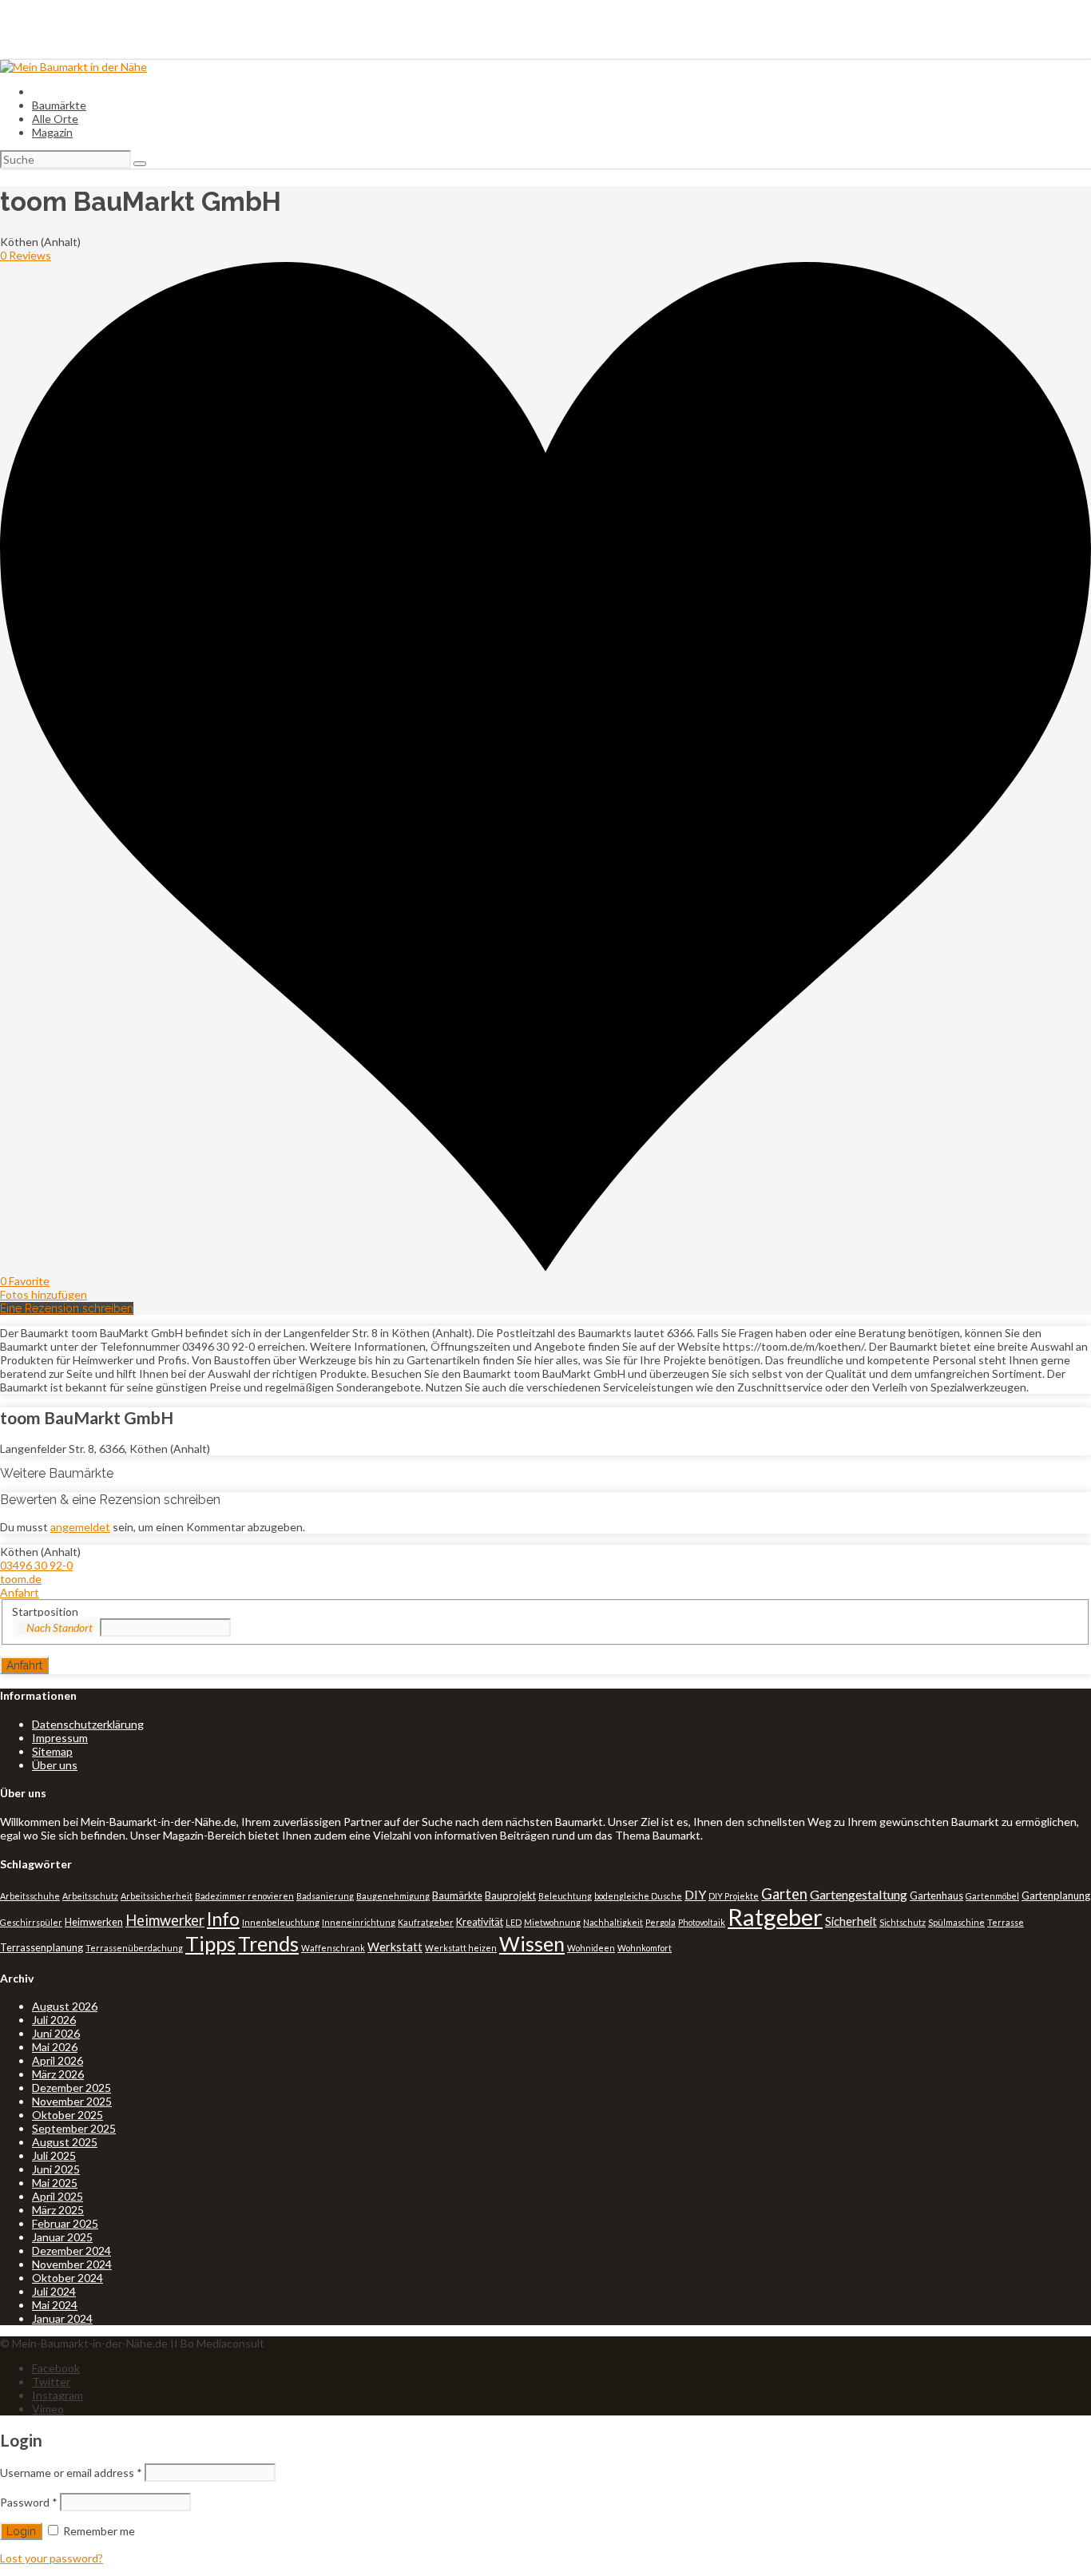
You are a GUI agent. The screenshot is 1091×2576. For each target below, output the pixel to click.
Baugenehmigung (393, 1896)
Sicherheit (851, 1921)
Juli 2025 (54, 2155)
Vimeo (48, 2409)
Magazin (52, 132)
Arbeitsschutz (90, 1896)
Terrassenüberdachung (134, 1948)
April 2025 (58, 2196)
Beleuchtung (565, 1896)
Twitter (51, 2382)
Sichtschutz (903, 1922)
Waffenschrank (333, 1948)
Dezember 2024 (71, 2251)
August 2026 (65, 2006)
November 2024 (72, 2264)
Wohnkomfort (645, 1948)
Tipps (210, 1943)
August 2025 (65, 2142)
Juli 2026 (54, 2020)
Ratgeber (775, 1917)
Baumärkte (59, 105)
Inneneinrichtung (359, 1922)
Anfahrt (20, 1592)
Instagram (58, 2395)
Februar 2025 (65, 2223)
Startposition (45, 1611)
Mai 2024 (55, 2305)
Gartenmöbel (992, 1896)
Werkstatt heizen (461, 1948)
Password (29, 2502)
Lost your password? (52, 2558)
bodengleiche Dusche (638, 1896)
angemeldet (80, 1527)
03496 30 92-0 (36, 1565)
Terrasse (1006, 1922)
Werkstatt (395, 1947)
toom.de (21, 1579)
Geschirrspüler (31, 1922)
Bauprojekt (510, 1895)
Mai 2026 (55, 2047)
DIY (695, 1894)
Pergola (661, 1922)
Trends (268, 1943)
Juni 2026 (56, 2033)
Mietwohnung (552, 1922)
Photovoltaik (702, 1922)
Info (223, 1919)
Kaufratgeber (426, 1922)
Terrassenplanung (42, 1947)
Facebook (56, 2368)
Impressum (60, 1738)
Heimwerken (94, 1922)
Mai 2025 (55, 2183)
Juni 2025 (56, 2169)
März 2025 (58, 2210)
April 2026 (58, 2060)
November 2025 (72, 2101)
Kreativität (480, 1922)
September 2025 (74, 2128)
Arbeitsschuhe (30, 1896)
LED (514, 1922)
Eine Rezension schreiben (67, 1308)
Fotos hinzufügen (44, 1294)
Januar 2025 (62, 2237)
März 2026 (58, 2074)
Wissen (532, 1943)
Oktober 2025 (67, 2115)
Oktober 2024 (67, 2278)
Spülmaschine (956, 1922)
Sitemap (52, 1751)
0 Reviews (26, 255)
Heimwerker (165, 1920)
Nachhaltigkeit (613, 1922)
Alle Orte (55, 119)
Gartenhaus (936, 1895)
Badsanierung (325, 1896)
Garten (784, 1894)
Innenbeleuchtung (281, 1922)
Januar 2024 (62, 2318)
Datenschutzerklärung (88, 1724)
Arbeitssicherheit (157, 1896)
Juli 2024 (54, 2291)
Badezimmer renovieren (244, 1896)
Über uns (55, 1765)
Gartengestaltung (859, 1894)
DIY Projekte (734, 1896)
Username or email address (71, 2473)
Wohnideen (591, 1948)
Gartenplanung (1056, 1895)
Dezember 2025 (71, 2088)
